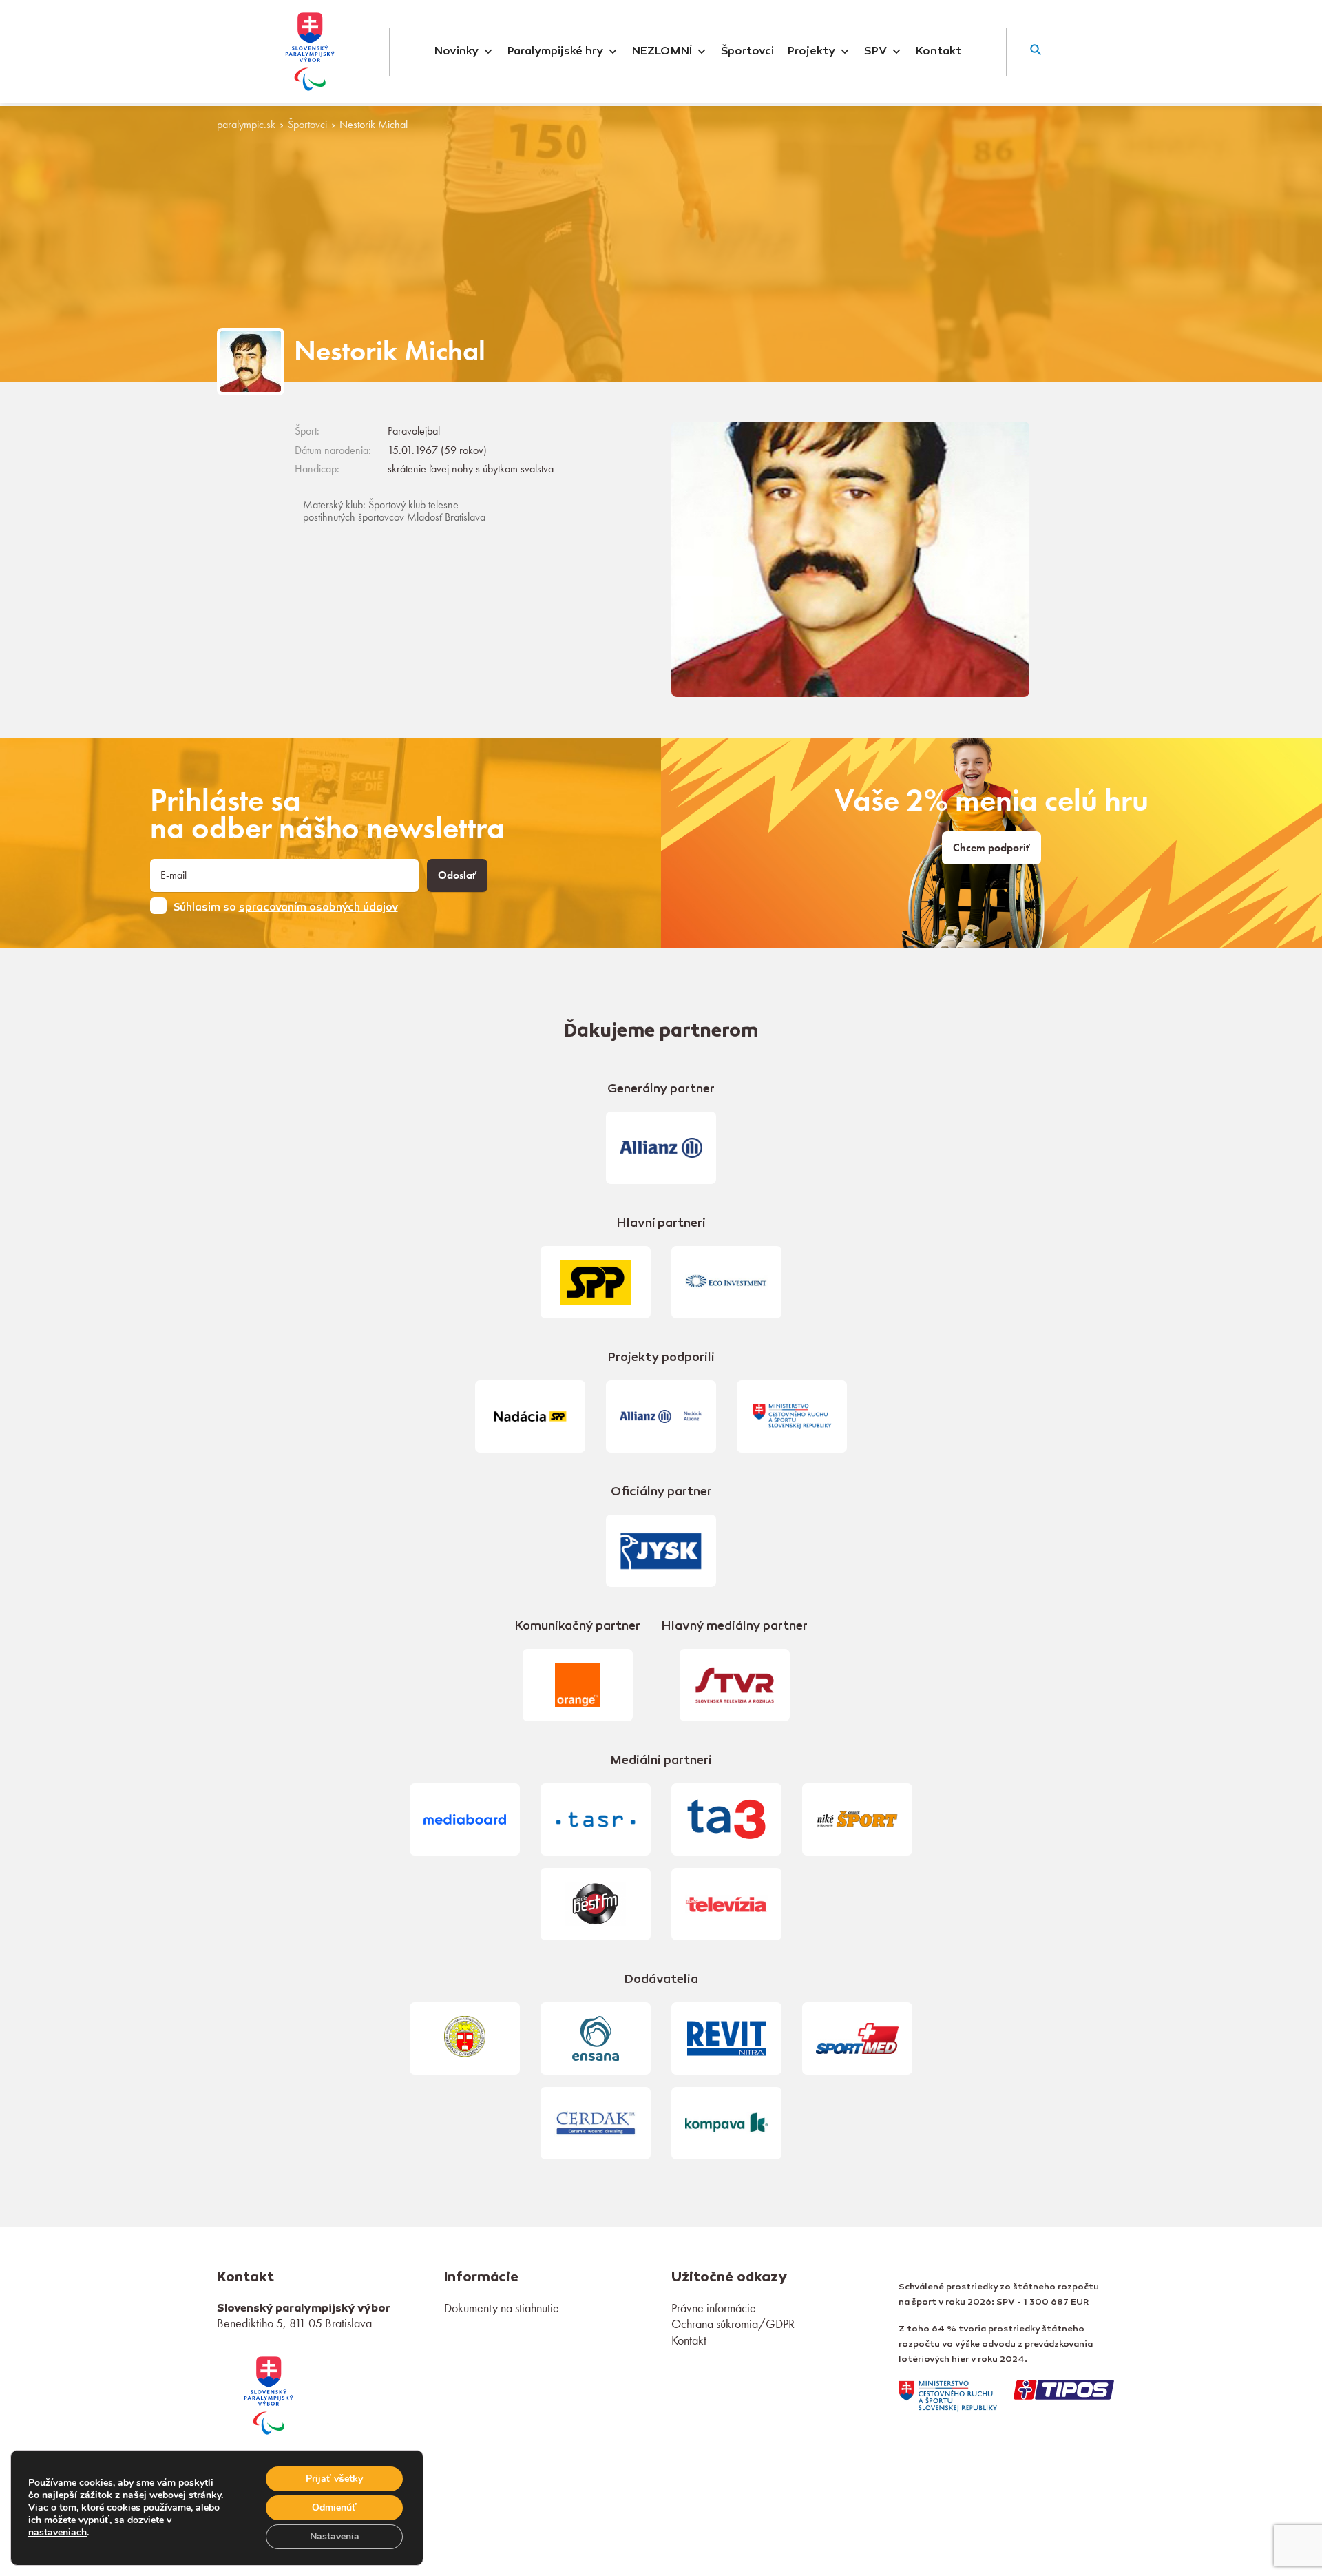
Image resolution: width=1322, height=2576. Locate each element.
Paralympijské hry (555, 52)
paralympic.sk (246, 125)
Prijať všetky (334, 2479)
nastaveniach (57, 2533)
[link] (269, 2393)
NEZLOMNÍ (662, 52)
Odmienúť (334, 2507)
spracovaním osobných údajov (318, 908)
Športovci (747, 52)
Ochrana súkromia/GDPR (733, 2324)
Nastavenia (335, 2536)
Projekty (811, 52)
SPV (875, 52)
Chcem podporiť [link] (992, 848)
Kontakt (938, 52)
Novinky (457, 52)
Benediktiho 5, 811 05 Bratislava (294, 2323)
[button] (1036, 52)
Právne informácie (714, 2308)
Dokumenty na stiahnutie (502, 2308)
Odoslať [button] (457, 875)
